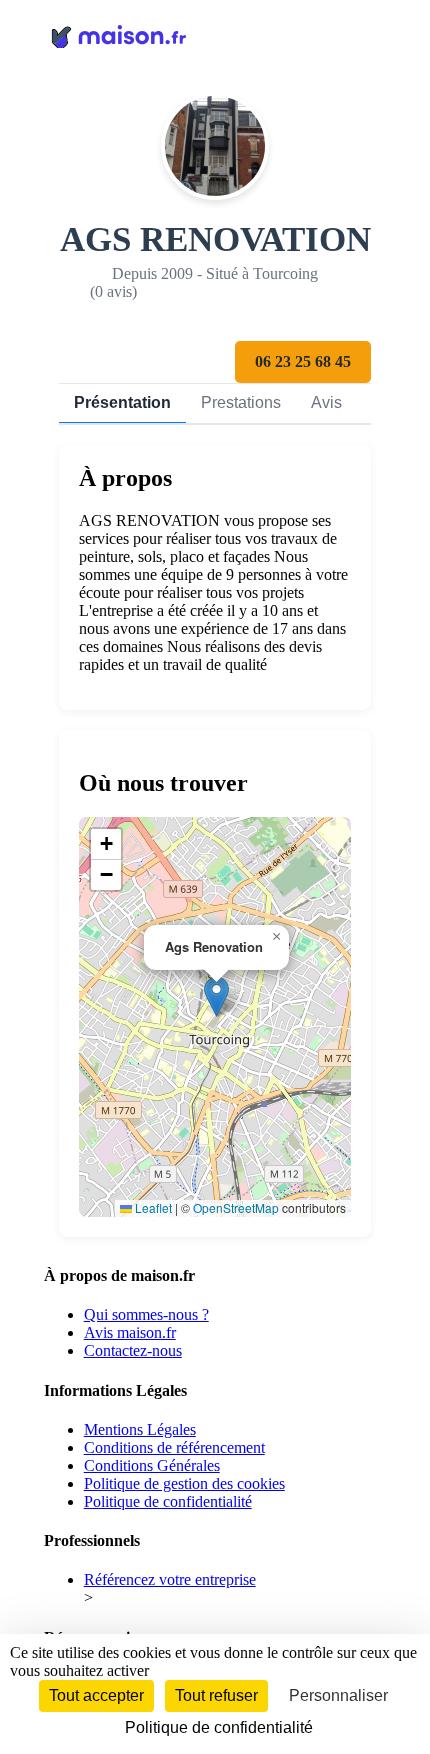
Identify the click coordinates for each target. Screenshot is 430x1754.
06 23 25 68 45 (303, 361)
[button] (216, 996)
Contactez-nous (133, 1350)
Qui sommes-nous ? (146, 1314)
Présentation (122, 402)
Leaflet (152, 1207)
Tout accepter (96, 1695)
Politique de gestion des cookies (184, 1483)
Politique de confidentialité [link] (219, 1727)
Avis (326, 402)
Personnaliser (338, 1695)
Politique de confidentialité (168, 1501)
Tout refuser (216, 1695)
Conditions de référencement (174, 1447)
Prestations (241, 402)
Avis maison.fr (130, 1332)
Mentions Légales (140, 1429)
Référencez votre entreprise (170, 1579)
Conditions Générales (152, 1465)
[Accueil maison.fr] (215, 35)
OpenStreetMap (236, 1207)
